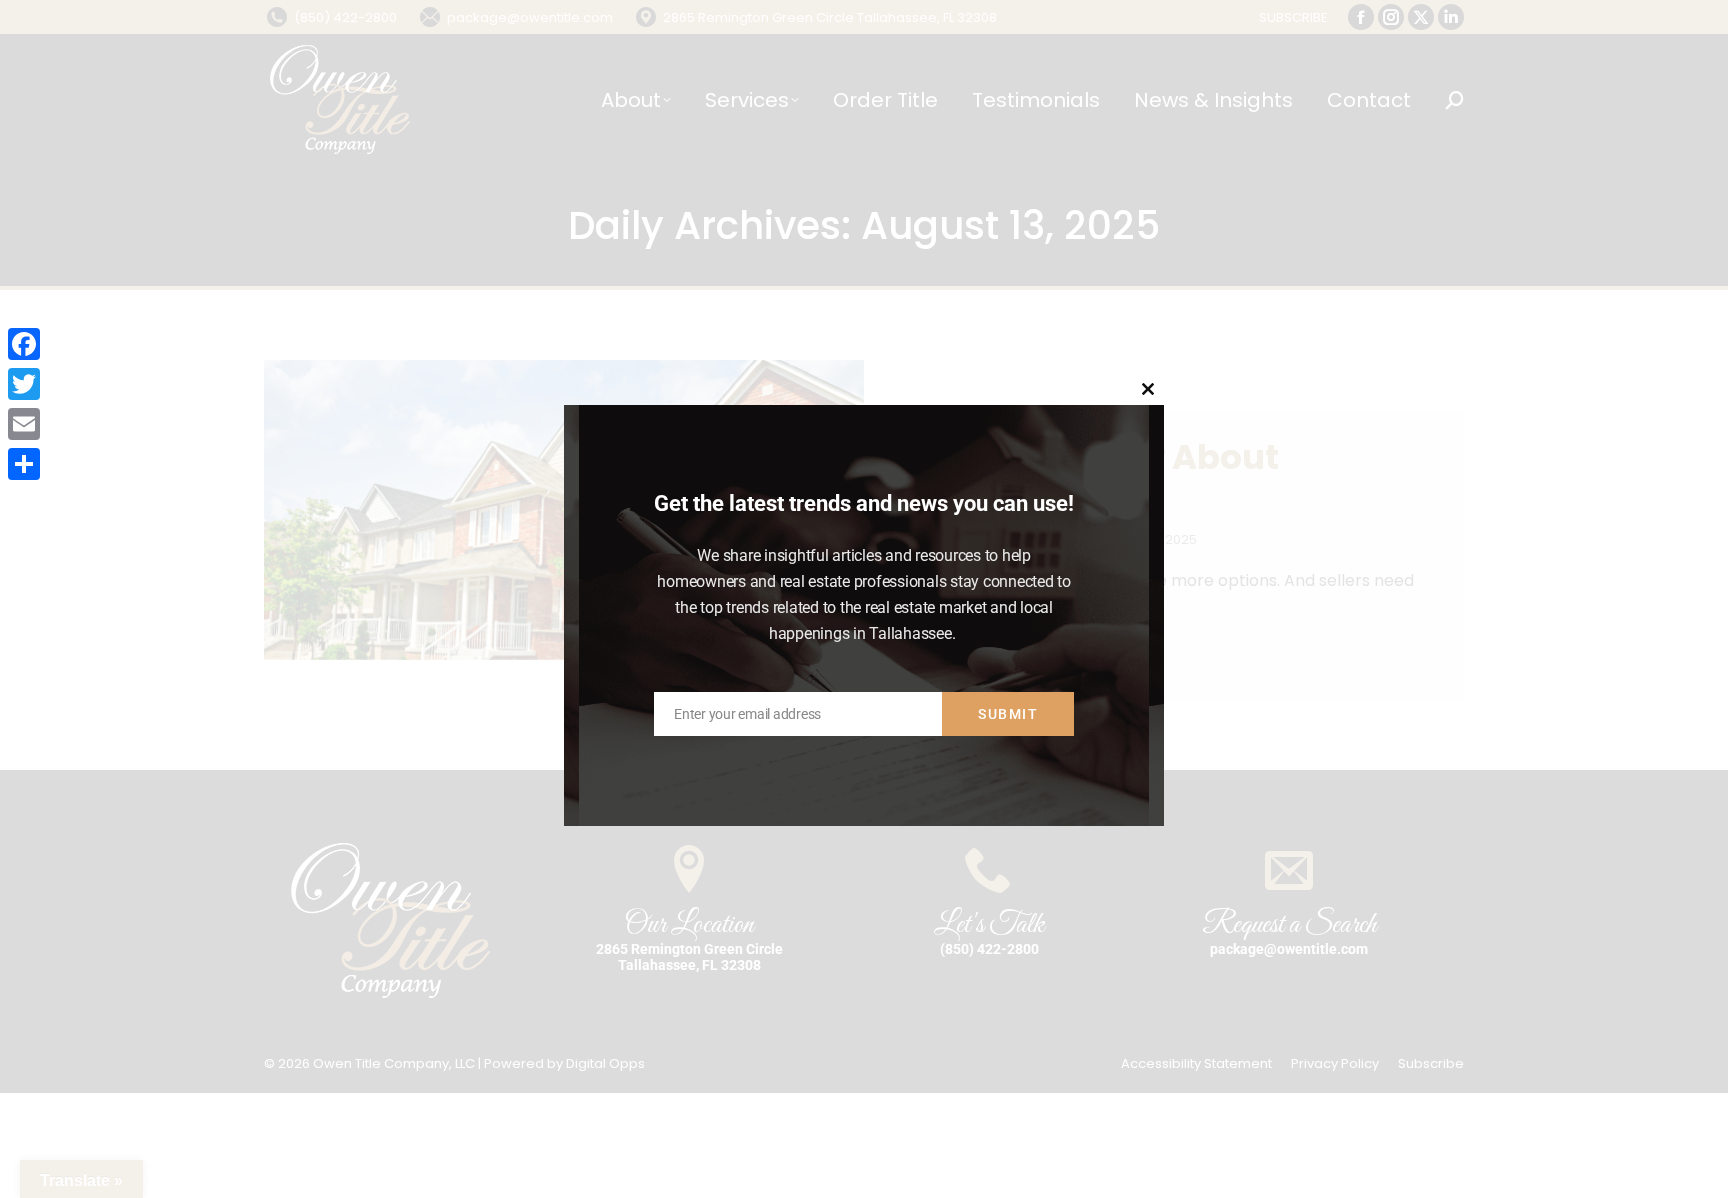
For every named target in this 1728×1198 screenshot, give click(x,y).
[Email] (24, 424)
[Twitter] (24, 384)
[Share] (24, 464)
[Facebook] (24, 344)
